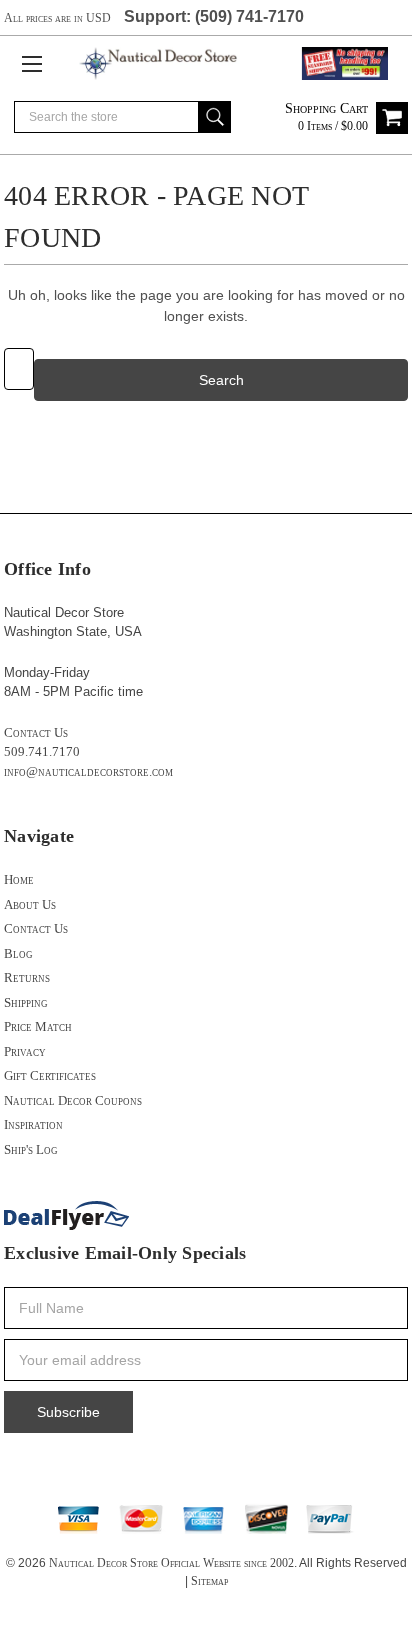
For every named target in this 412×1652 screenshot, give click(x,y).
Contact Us (36, 732)
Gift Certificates (50, 1075)
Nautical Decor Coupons (73, 1100)
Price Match (38, 1026)
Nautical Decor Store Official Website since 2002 (171, 1563)
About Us (30, 904)
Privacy (25, 1051)
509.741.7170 (42, 751)
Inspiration (33, 1124)
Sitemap (209, 1581)
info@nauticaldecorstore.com (88, 771)
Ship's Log (31, 1149)
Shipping (26, 1002)
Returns (27, 977)
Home (19, 879)
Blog (18, 953)
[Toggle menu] (31, 63)
